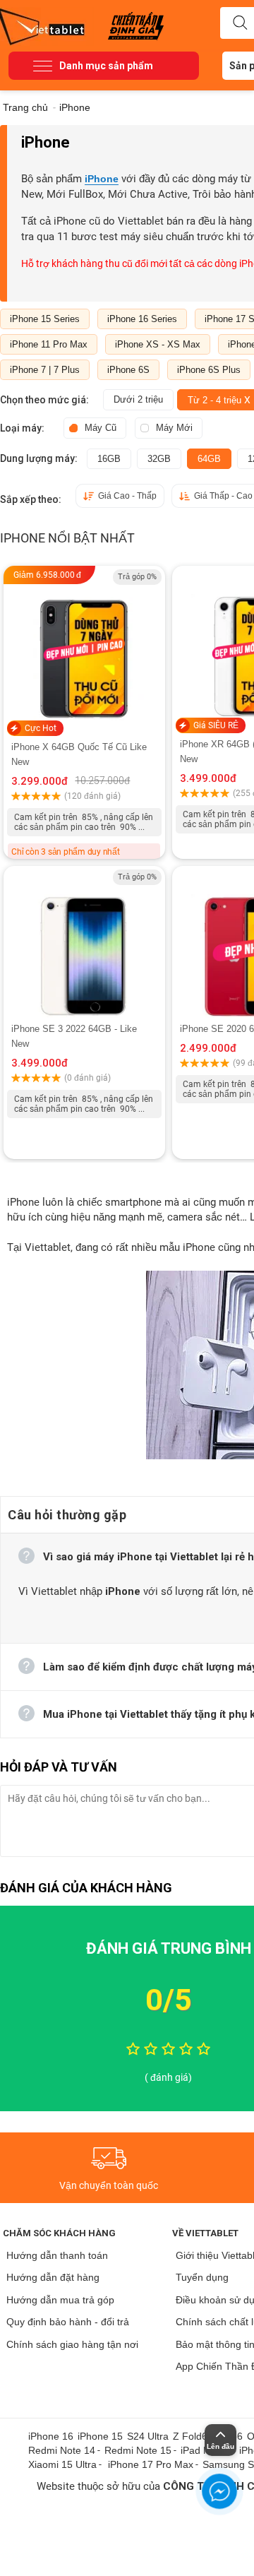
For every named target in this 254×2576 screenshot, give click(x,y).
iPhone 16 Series (142, 319)
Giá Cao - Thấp (127, 496)
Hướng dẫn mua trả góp (60, 2300)
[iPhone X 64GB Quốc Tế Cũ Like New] (84, 645)
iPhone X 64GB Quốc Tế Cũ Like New (79, 754)
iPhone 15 (100, 2436)
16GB (109, 459)
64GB (209, 459)
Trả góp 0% (137, 577)
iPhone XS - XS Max (158, 344)
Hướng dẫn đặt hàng (53, 2277)
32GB (159, 459)
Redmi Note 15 (138, 2450)
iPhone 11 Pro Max (49, 344)
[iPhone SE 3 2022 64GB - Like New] (84, 944)
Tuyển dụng (202, 2277)
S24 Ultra (148, 2436)
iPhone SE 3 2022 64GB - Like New (74, 1036)
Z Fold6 (190, 2436)
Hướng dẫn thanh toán (57, 2255)
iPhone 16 (51, 2436)
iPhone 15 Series (45, 319)
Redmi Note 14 (62, 2450)
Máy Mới (174, 428)
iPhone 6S (128, 370)
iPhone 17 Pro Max (151, 2464)
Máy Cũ (101, 428)
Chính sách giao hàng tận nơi (72, 2344)
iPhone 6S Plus (209, 370)
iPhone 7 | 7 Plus (45, 370)
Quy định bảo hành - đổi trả (68, 2322)
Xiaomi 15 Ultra (62, 2464)
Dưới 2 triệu (138, 399)
